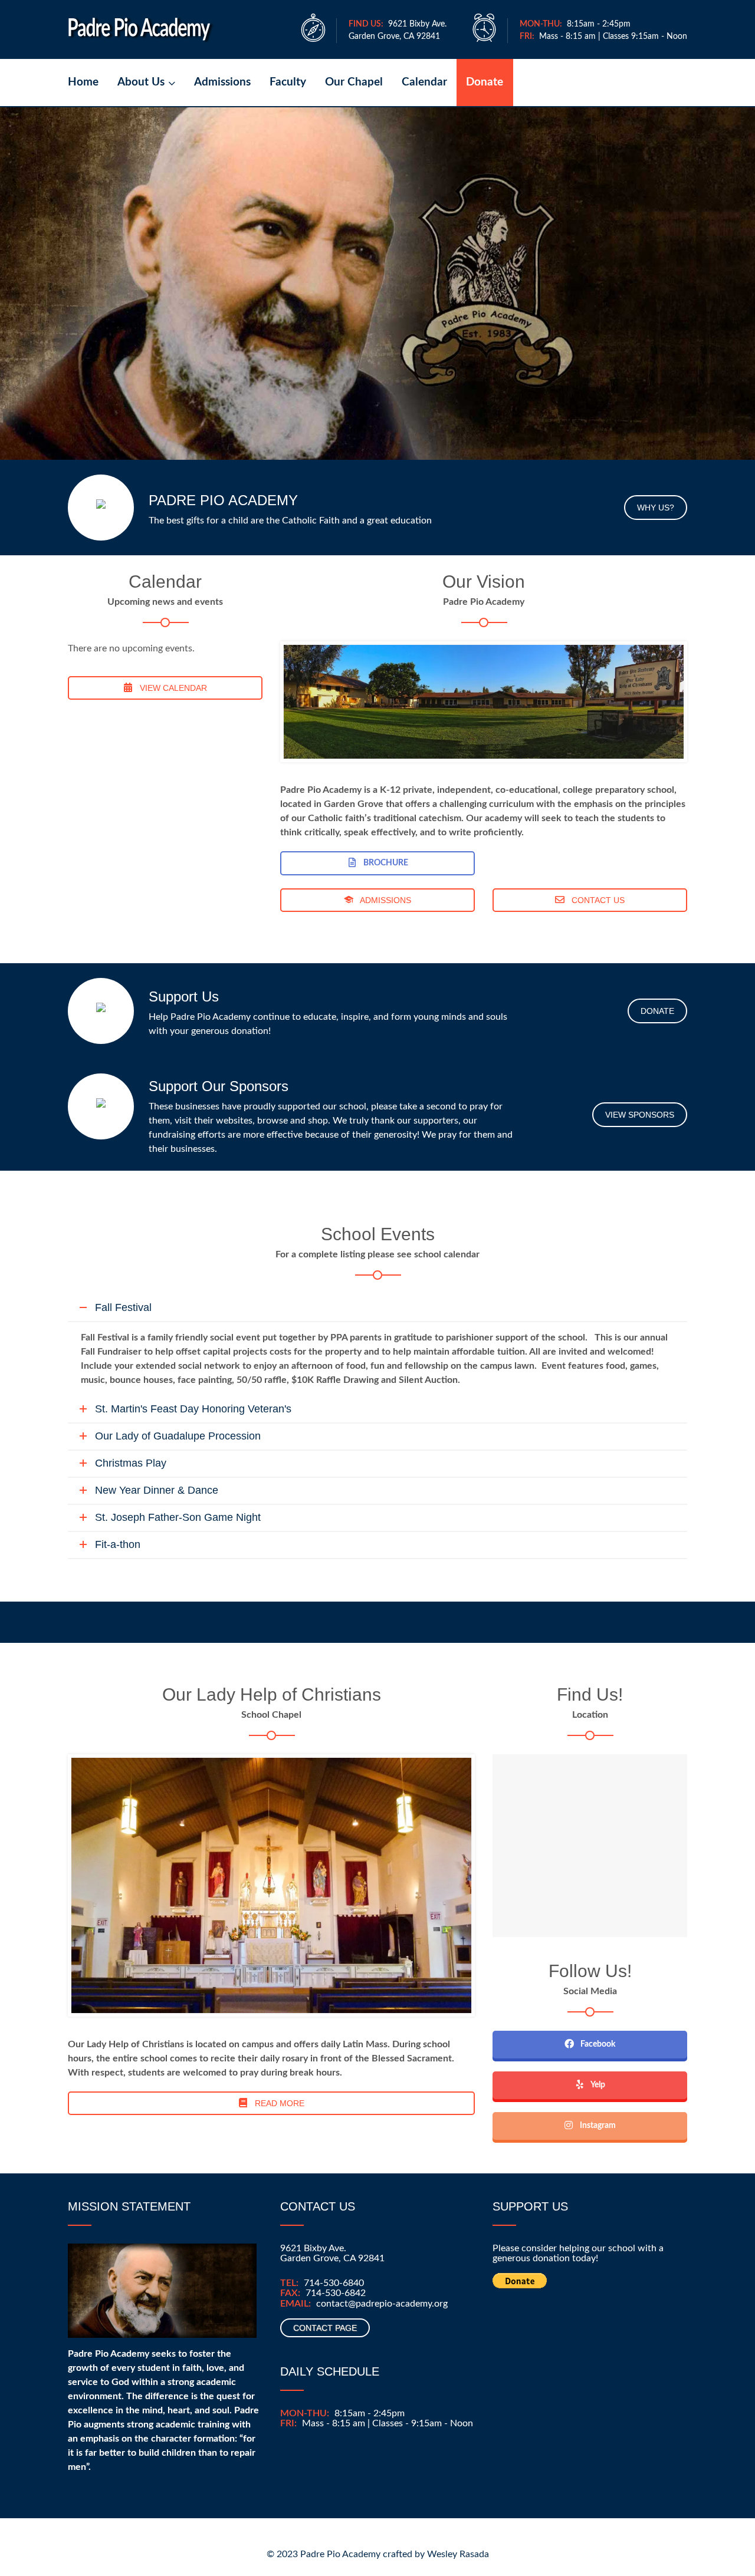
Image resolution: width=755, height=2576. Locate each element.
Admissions (222, 82)
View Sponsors (640, 1115)
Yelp (597, 2085)
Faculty (288, 82)
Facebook (597, 2044)
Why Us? (656, 508)
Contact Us (597, 900)
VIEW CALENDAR (172, 688)
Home (83, 82)
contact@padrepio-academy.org (382, 2304)
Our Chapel (354, 82)
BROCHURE (385, 863)
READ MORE (278, 2103)
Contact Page (325, 2328)
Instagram (597, 2126)
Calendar (424, 82)
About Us (141, 82)
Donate (485, 82)
